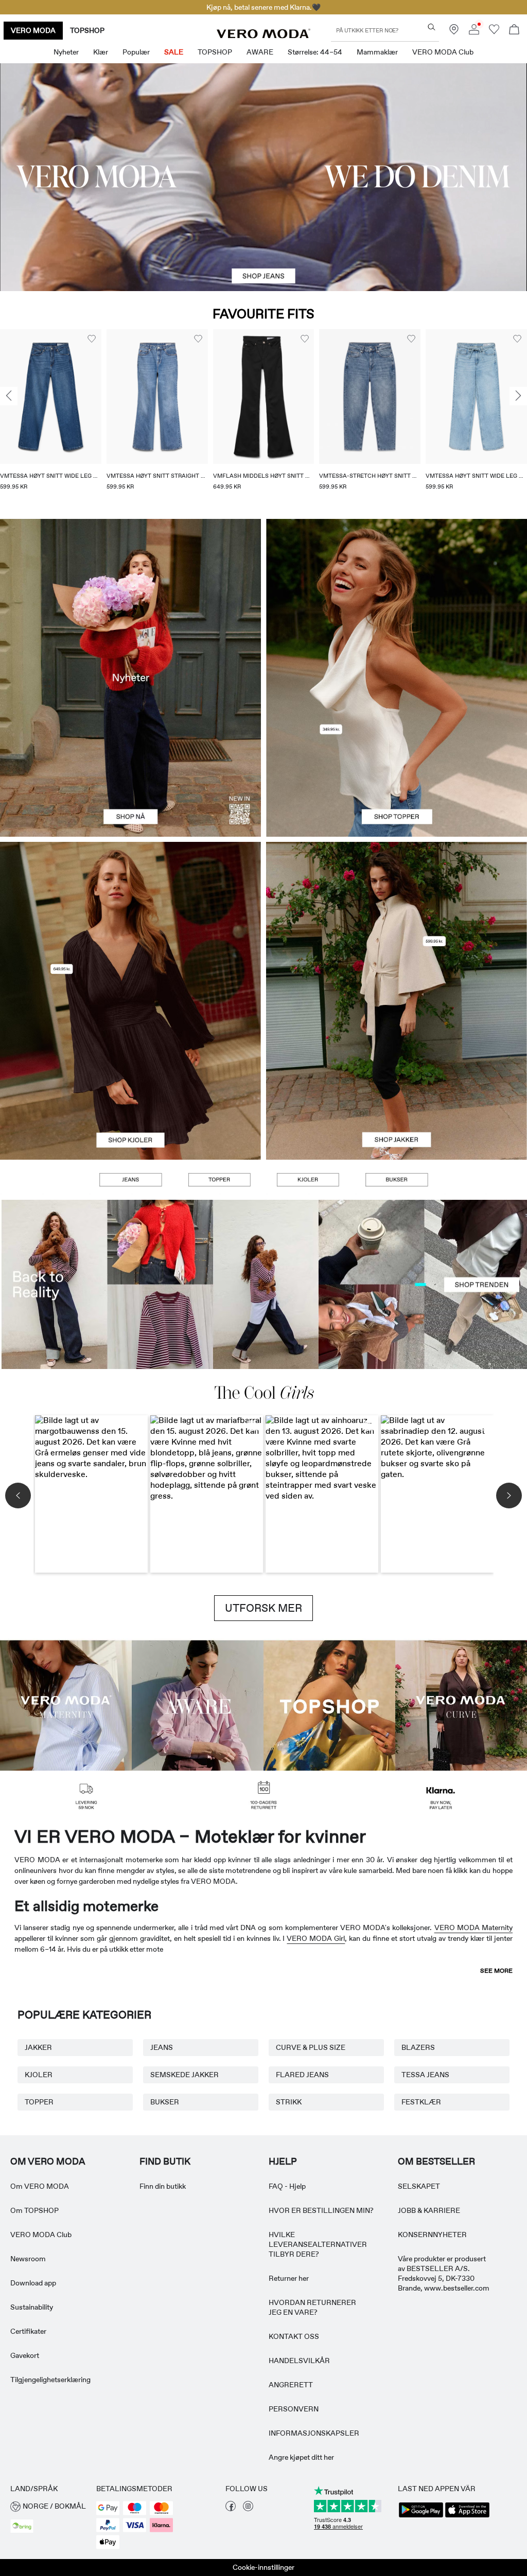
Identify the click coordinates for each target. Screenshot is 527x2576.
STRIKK (289, 2102)
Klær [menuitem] (101, 52)
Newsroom (28, 2259)
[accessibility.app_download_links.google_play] (421, 2516)
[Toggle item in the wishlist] (92, 339)
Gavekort (25, 2355)
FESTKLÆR (421, 2102)
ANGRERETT (291, 2385)
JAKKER (38, 2047)
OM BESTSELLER (436, 2161)
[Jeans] (130, 1180)
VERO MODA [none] (33, 30)
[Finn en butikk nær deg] (454, 32)
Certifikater (28, 2331)
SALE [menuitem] (174, 52)
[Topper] (397, 757)
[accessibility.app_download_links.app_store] (467, 2516)
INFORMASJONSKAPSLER (314, 2433)
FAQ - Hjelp (287, 2186)
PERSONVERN (294, 2409)
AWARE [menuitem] (260, 52)
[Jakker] (397, 1080)
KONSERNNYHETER (432, 2235)
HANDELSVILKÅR (299, 2361)
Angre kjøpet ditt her (301, 2457)
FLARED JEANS (302, 2075)
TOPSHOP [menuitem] (215, 52)
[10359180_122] (397, 921)
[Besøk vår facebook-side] (231, 2509)
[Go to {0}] (263, 177)
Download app (33, 2283)
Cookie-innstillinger (263, 2567)
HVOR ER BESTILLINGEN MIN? (321, 2210)
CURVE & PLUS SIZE (311, 2047)
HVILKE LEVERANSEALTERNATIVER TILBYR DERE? (318, 2244)
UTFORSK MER (263, 1608)
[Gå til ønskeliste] (494, 32)
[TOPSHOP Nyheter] (329, 1705)
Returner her (289, 2278)
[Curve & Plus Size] (461, 1705)
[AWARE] (198, 1705)
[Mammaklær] (66, 1705)
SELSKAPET (419, 2186)
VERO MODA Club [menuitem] (443, 52)
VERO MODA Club (41, 2235)
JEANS (162, 2047)
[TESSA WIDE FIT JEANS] (263, 1284)
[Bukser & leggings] (396, 1180)
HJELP (283, 2161)
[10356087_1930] (130, 921)
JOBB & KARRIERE (429, 2210)
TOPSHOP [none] (87, 30)
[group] (51, 416)
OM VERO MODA (48, 2161)
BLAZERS (418, 2047)
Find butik (165, 2161)
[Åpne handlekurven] (514, 31)
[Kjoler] (130, 1080)
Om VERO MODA (40, 2186)
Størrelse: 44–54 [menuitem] (315, 52)
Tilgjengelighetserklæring (50, 2380)
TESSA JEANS (425, 2075)
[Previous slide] (9, 396)
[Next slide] (518, 396)
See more (496, 1971)
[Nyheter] (130, 678)
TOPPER (39, 2102)
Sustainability (32, 2307)
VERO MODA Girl (316, 1938)
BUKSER (165, 2102)
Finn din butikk (163, 2186)
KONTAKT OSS (294, 2336)
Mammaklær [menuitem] (377, 52)
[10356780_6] (397, 598)
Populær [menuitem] (136, 52)
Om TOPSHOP (34, 2210)
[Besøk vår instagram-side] (248, 2509)
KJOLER (39, 2075)
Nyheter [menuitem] (66, 52)
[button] (51, 397)
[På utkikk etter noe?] (432, 27)
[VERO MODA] (263, 35)
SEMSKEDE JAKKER (185, 2075)
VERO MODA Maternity (473, 1928)
